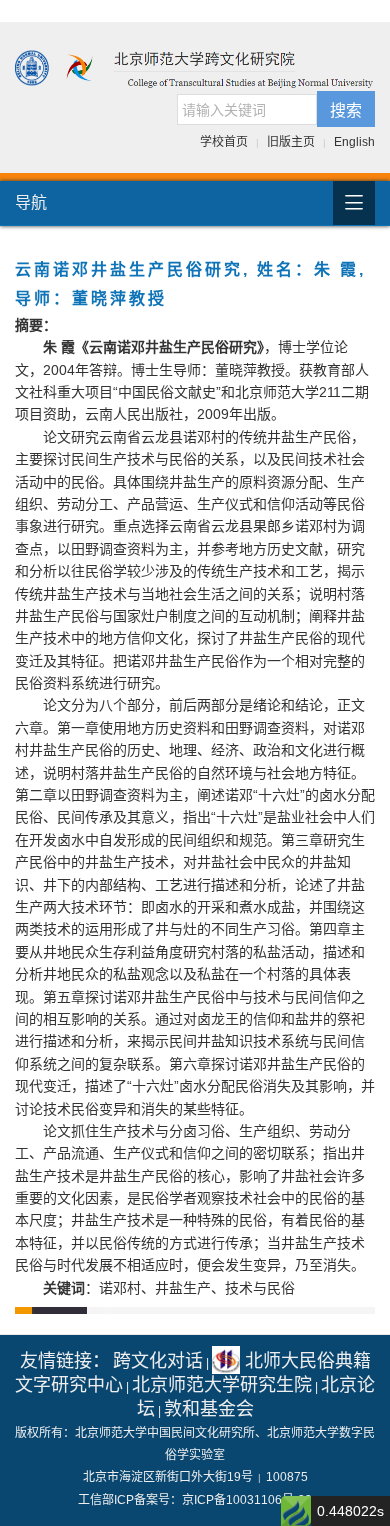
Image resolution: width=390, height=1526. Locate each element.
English (354, 142)
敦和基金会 (209, 1409)
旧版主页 (291, 142)
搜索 (346, 109)
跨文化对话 (158, 1361)
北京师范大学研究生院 (222, 1385)
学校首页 (224, 142)
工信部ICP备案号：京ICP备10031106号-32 (195, 1500)
